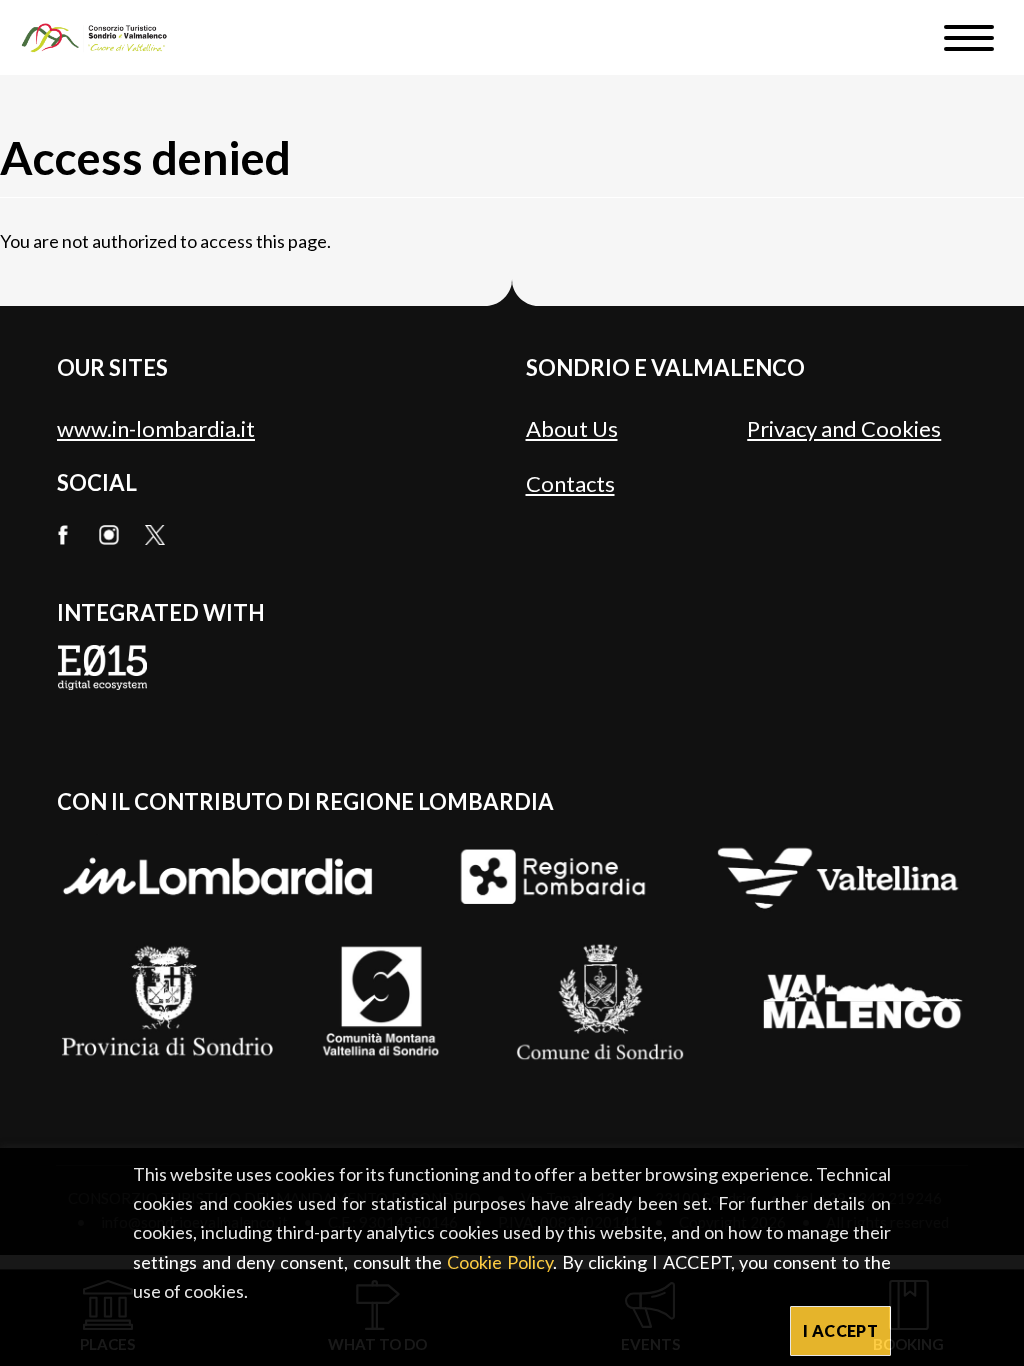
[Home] (103, 37)
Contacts (570, 483)
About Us (572, 428)
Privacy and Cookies (844, 428)
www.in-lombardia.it (156, 428)
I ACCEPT (840, 1330)
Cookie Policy (500, 1262)
